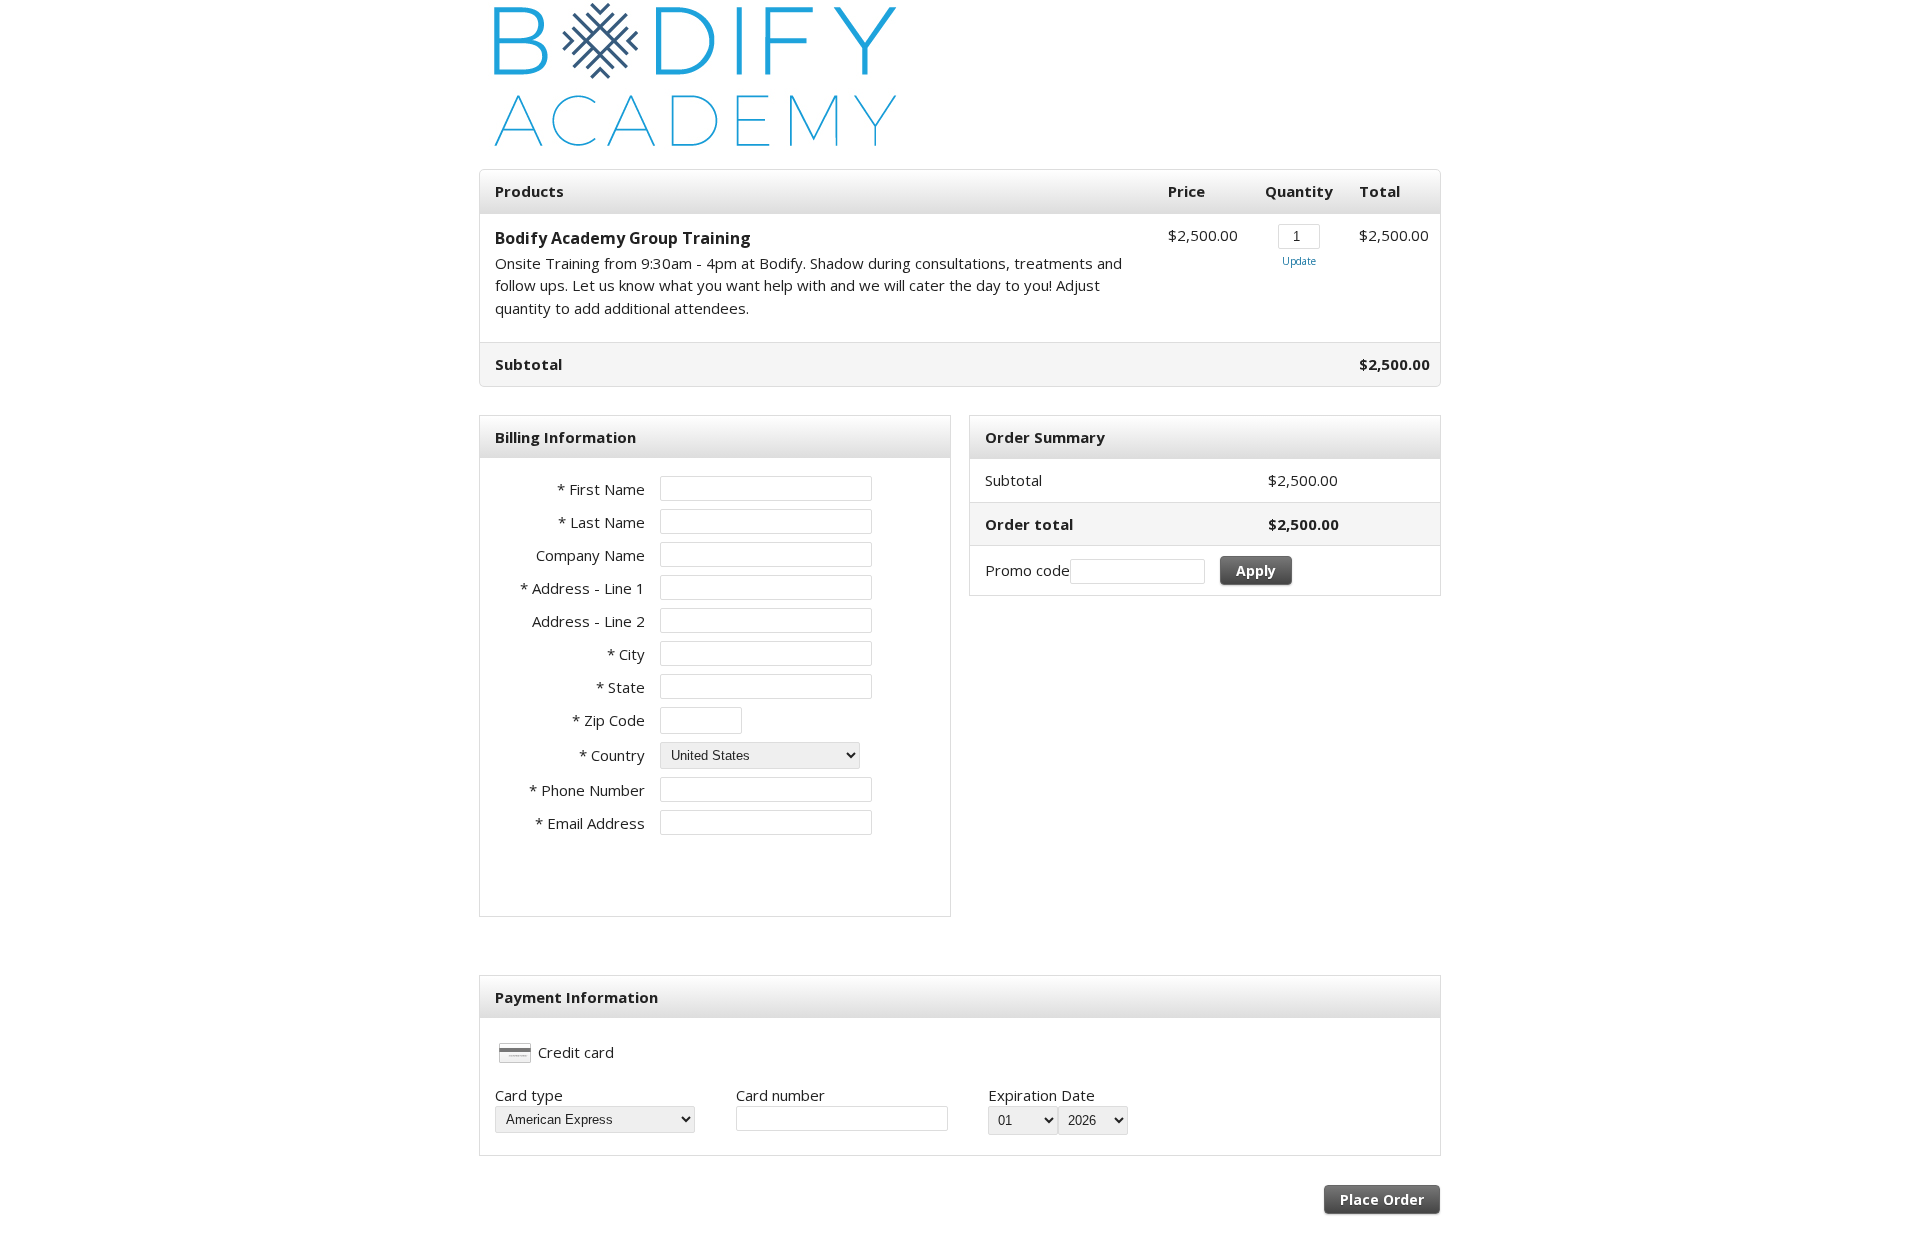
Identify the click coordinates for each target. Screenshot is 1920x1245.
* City (626, 654)
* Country (612, 755)
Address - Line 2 (588, 621)
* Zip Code (608, 720)
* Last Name (601, 522)
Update (1299, 261)
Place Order (1382, 1199)
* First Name (601, 489)
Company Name (590, 555)
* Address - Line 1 (582, 588)
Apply (1256, 570)
